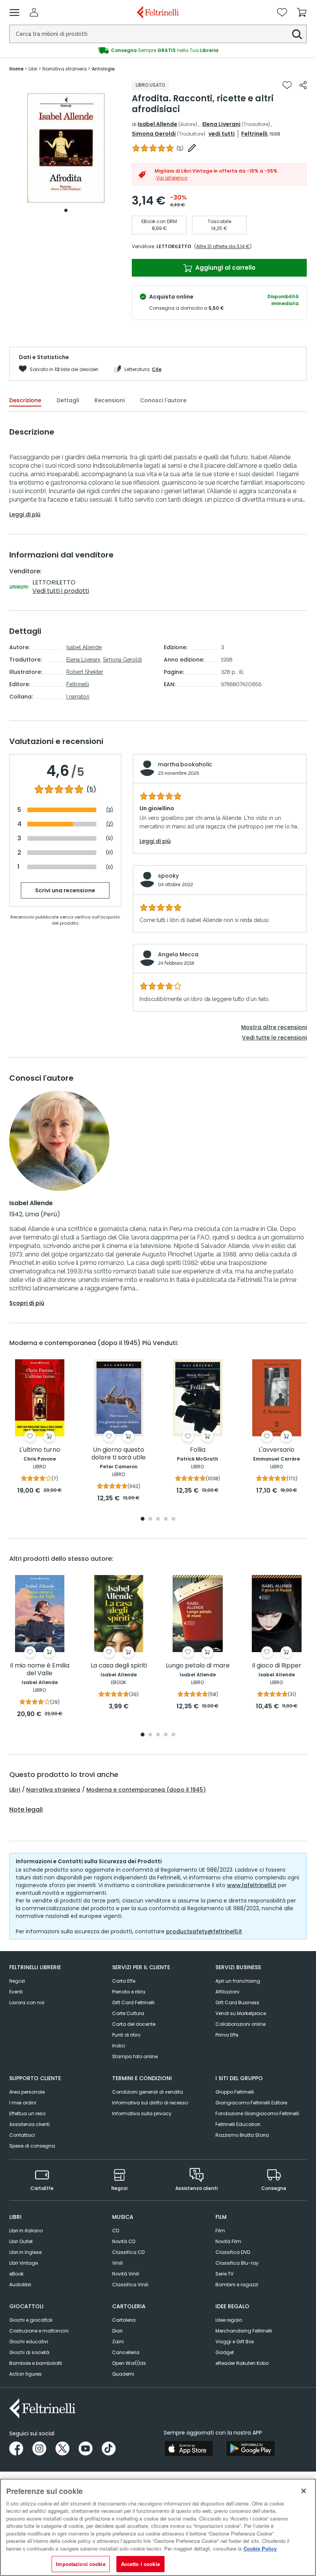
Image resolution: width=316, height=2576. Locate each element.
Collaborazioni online (240, 2024)
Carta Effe (124, 1981)
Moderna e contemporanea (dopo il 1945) (146, 1790)
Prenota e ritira (129, 1992)
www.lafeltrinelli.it (252, 1885)
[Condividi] (303, 85)
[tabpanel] (66, 148)
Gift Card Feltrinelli (133, 2003)
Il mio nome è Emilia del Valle (40, 1670)
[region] (158, 2527)
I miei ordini (23, 2103)
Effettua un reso (27, 2113)
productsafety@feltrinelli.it (204, 1931)
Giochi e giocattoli (31, 2320)
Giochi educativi (29, 2342)
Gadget (225, 2352)
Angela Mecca (178, 954)
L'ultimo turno (40, 1450)
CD (116, 2231)
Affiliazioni (227, 1992)
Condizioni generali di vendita (148, 2092)
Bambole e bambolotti (36, 2363)
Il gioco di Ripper (277, 1666)
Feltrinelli (254, 134)
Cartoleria (124, 2320)
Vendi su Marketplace (241, 2013)
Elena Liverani (221, 124)
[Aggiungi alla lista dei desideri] (287, 85)
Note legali (26, 1810)
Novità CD (124, 2241)
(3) (110, 810)
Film (220, 2231)
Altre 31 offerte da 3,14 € (223, 246)
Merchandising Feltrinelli (244, 2331)
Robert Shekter (85, 672)
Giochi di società (29, 2352)
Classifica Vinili (130, 2285)
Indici (119, 2046)
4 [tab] (166, 1519)
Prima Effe (227, 2035)
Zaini (118, 2342)
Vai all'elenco (172, 178)
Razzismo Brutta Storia (242, 2135)
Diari (117, 2331)
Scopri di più (27, 1303)
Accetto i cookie (140, 2564)
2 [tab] (150, 1519)
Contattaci (22, 2135)
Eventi (16, 1992)
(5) (91, 789)
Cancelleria (126, 2352)
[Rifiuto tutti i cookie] (304, 2491)
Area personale (27, 2092)
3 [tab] (158, 1519)
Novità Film (228, 2241)
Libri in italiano (26, 2231)
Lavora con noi (27, 2003)
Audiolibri (20, 2285)
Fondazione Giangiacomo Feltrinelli (257, 2113)
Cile (157, 369)
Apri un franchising (238, 1981)
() (180, 148)
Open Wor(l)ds (129, 2363)
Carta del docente (134, 2024)
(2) (110, 824)
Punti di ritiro (126, 2035)
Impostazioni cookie (81, 2564)
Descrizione (25, 400)
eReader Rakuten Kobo (242, 2363)
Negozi (17, 1981)
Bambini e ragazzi (237, 2285)
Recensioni (109, 400)
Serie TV (224, 2274)
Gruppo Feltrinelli (235, 2092)
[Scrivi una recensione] (192, 148)
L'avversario (276, 1450)
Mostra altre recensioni (274, 1027)
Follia (198, 1450)
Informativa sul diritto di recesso (150, 2103)
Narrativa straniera (53, 1790)
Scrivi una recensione (65, 890)
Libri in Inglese (25, 2252)
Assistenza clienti (29, 2124)
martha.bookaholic (185, 764)
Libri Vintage (24, 2263)
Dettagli (68, 400)
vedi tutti (222, 134)
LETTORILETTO (174, 246)
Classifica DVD (233, 2252)
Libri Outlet (21, 2241)
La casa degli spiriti (119, 1666)
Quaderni (123, 2374)
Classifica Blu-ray (237, 2263)
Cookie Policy (260, 2548)
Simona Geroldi (154, 134)
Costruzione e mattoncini (39, 2331)
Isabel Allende (157, 124)
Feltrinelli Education (238, 2124)
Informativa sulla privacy (142, 2113)
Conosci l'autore (163, 400)
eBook (16, 2274)
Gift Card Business (237, 2003)
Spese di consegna (32, 2146)
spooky (168, 876)
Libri (15, 1790)
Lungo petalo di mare (198, 1666)
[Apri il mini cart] (302, 12)
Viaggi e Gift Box (235, 2342)
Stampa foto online (135, 2056)
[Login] (34, 12)
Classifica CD (128, 2252)
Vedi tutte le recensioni (274, 1038)
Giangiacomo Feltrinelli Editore (251, 2103)
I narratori (78, 697)
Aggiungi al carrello (225, 268)
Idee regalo (229, 2320)
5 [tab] (173, 1519)
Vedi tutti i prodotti (61, 591)
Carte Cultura (128, 2013)
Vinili (118, 2263)
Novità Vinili (126, 2274)
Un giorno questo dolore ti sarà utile (118, 1454)
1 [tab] (66, 210)
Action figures (25, 2374)
